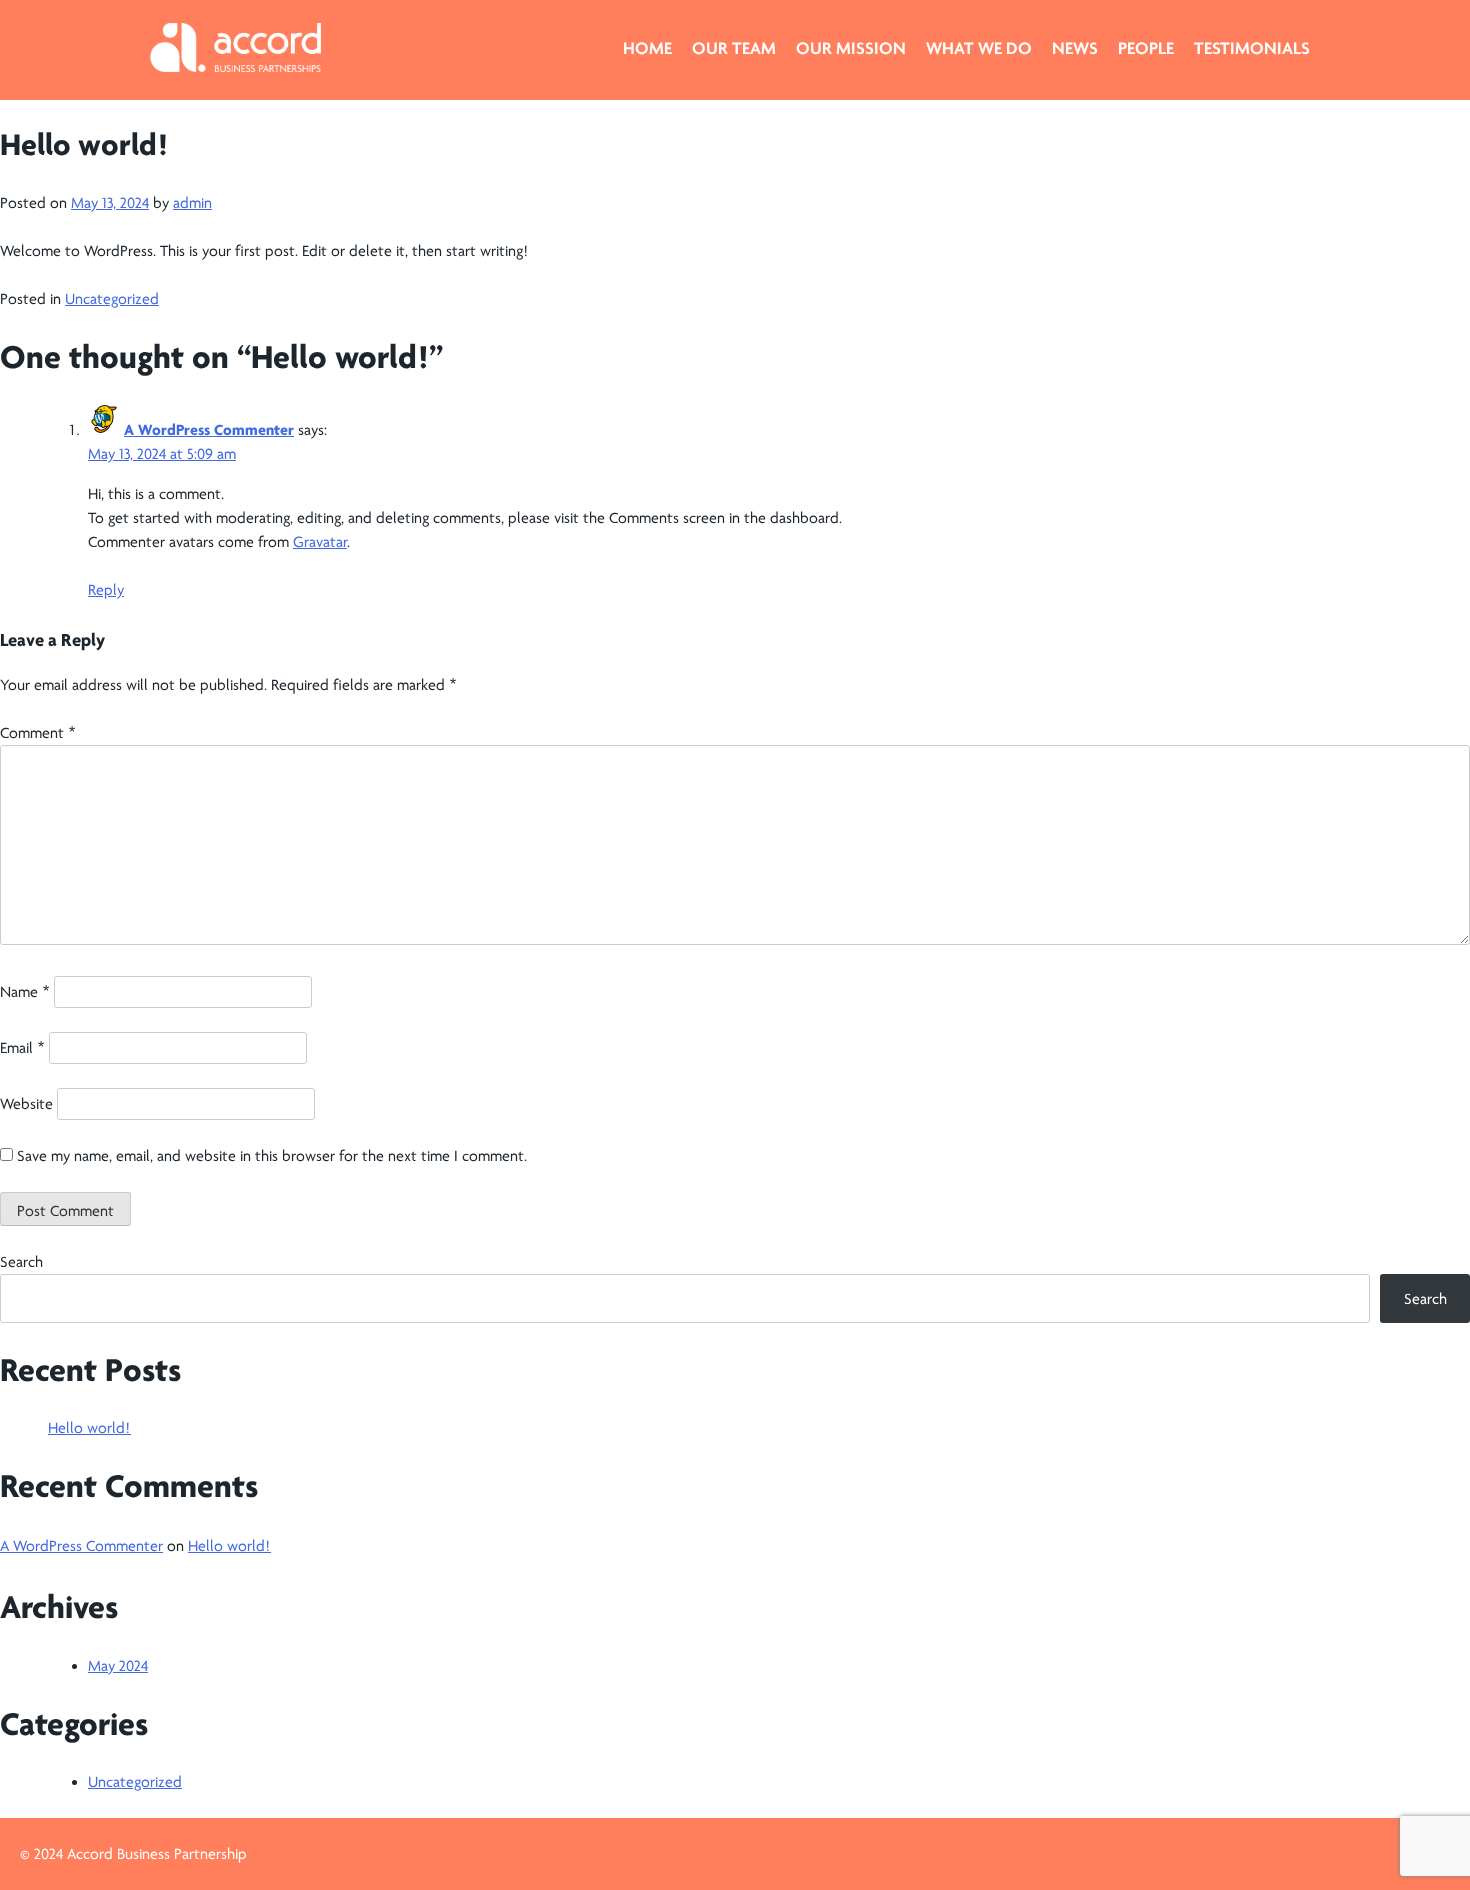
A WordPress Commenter (209, 430)
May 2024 (118, 1666)
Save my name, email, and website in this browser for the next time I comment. (272, 1156)
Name (25, 992)
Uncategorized (112, 299)
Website (26, 1104)
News (1075, 48)
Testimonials (1252, 48)
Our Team (734, 48)
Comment (38, 733)
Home (647, 48)
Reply (106, 590)
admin (192, 203)
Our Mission (851, 48)
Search (21, 1262)
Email (22, 1048)
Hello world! (89, 1428)
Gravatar (320, 542)
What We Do (979, 48)
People (1146, 48)
